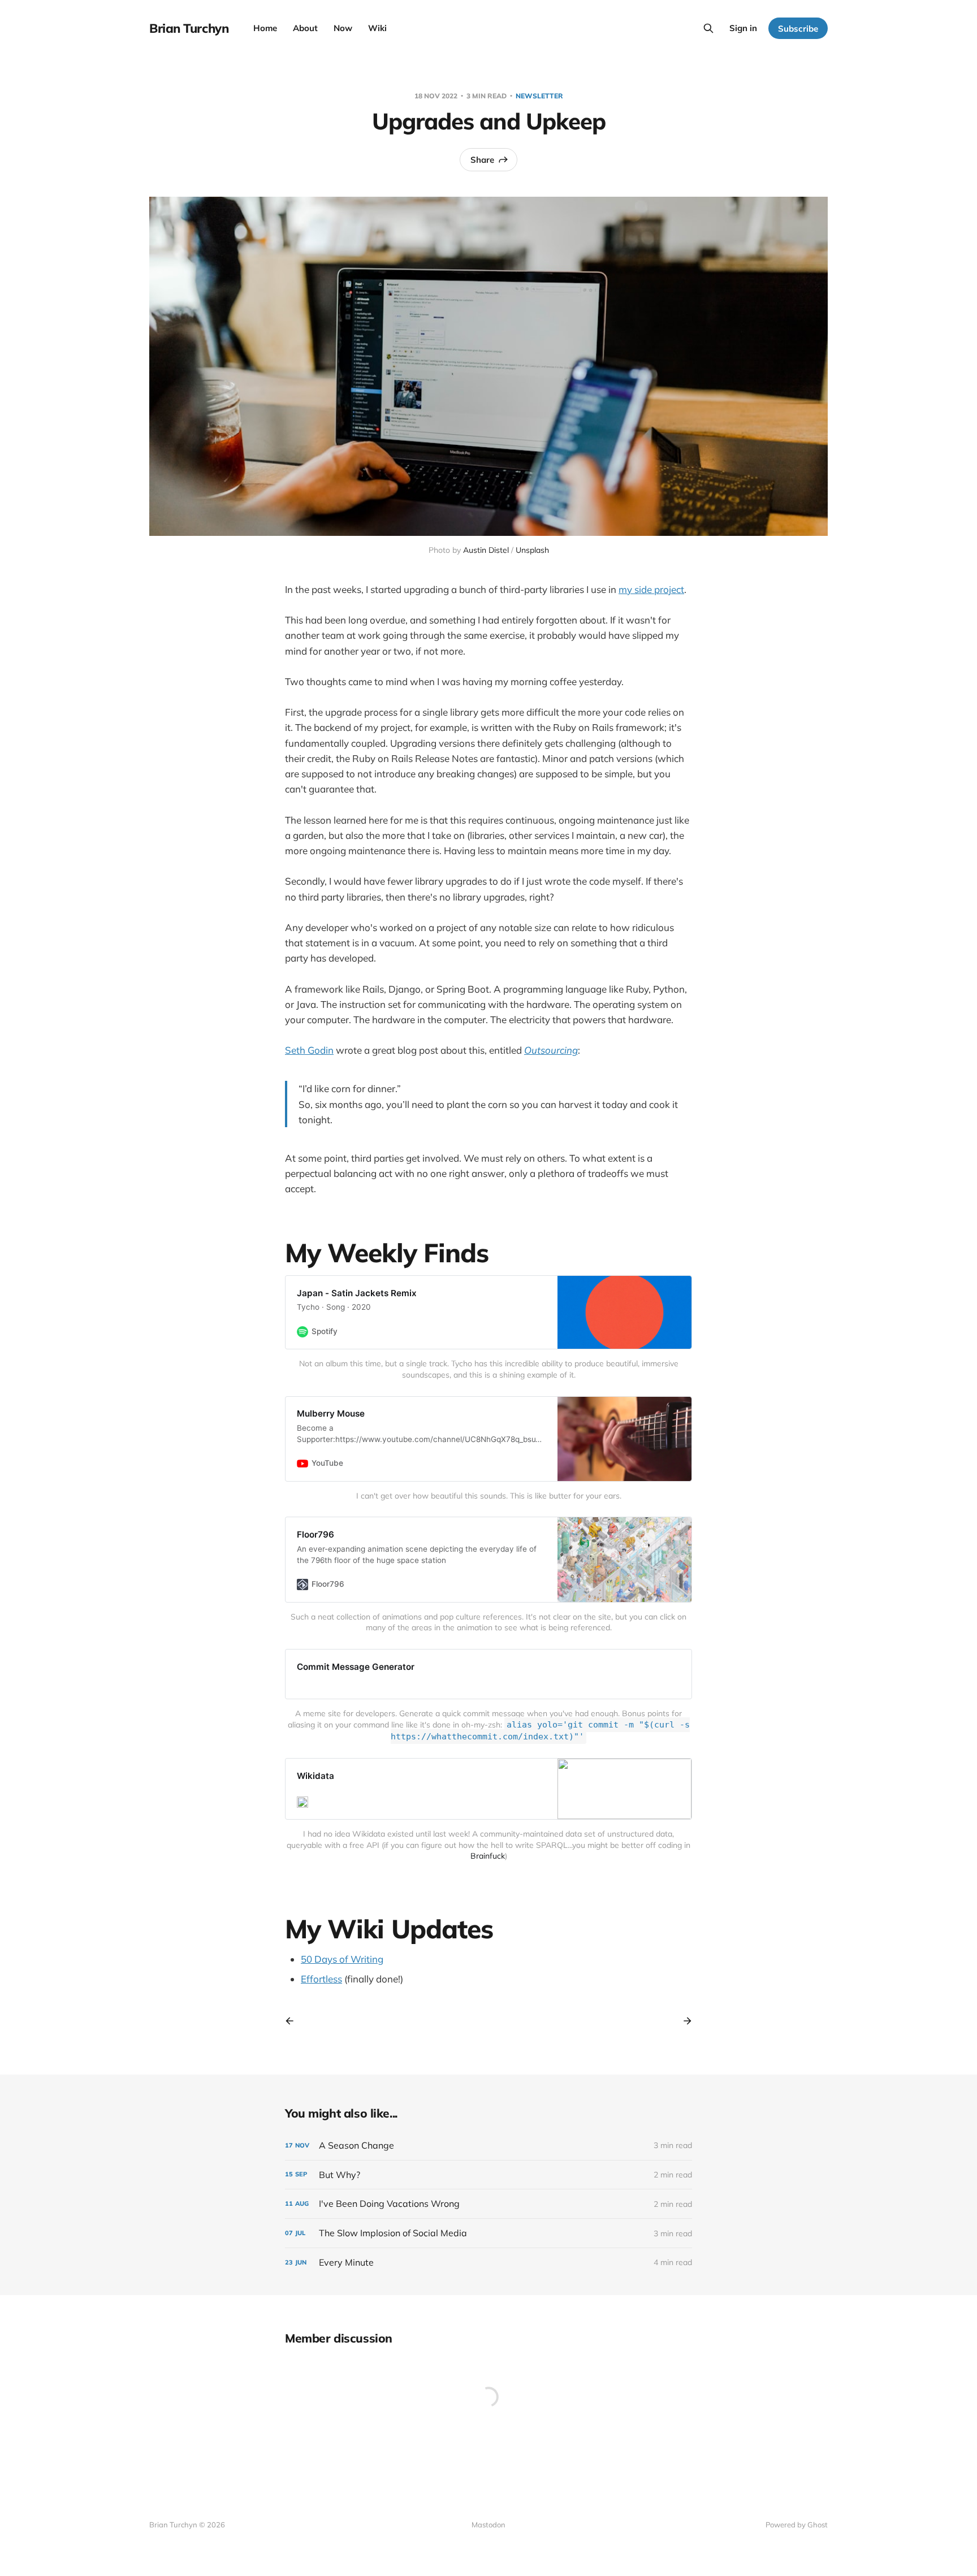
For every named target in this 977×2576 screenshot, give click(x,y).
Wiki (377, 28)
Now (343, 28)
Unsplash (532, 550)
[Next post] (684, 2021)
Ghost (818, 2525)
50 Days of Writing (342, 1959)
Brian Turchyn (189, 28)
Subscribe (798, 29)
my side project (651, 589)
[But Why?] (488, 2175)
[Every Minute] (488, 2263)
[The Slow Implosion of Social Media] (488, 2233)
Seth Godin (309, 1050)
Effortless (321, 1979)
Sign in (743, 28)
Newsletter (539, 96)
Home (265, 28)
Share (482, 160)
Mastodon (488, 2525)
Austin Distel (486, 550)
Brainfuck (488, 1856)
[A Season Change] (488, 2146)
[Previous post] (293, 2021)
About (305, 28)
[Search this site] (708, 28)
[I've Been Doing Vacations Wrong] (488, 2204)
